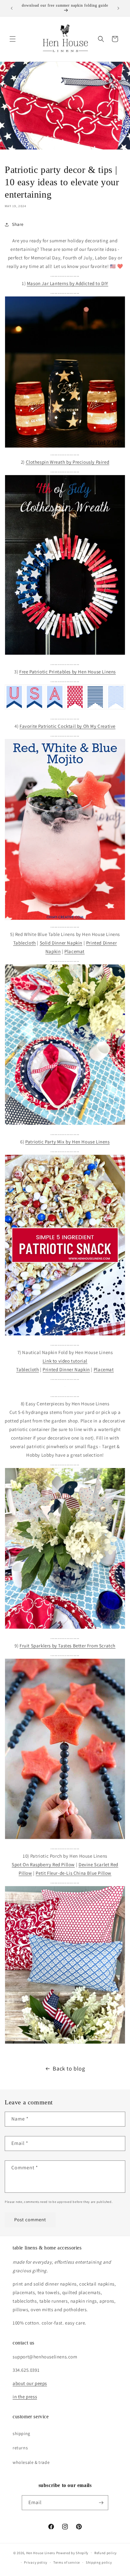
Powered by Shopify (72, 2553)
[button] (13, 39)
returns (20, 2448)
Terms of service (67, 2562)
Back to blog (69, 2068)
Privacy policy (36, 2562)
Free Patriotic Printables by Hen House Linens (68, 672)
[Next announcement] (118, 8)
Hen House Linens (41, 2553)
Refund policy (106, 2553)
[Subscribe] (101, 2503)
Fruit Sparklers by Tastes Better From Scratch (68, 1646)
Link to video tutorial (65, 1361)
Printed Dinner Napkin (66, 1369)
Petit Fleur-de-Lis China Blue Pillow (74, 1873)
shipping (21, 2433)
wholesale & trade (31, 2462)
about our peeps (30, 2383)
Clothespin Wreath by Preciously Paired (68, 462)
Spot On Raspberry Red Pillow (43, 1864)
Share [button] (18, 224)
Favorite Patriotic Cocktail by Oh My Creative (68, 726)
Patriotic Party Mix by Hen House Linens (67, 1142)
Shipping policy (99, 2562)
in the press (25, 2397)
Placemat (74, 951)
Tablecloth (25, 943)
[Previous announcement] (12, 8)
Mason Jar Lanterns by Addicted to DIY (68, 283)
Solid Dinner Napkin (61, 943)
